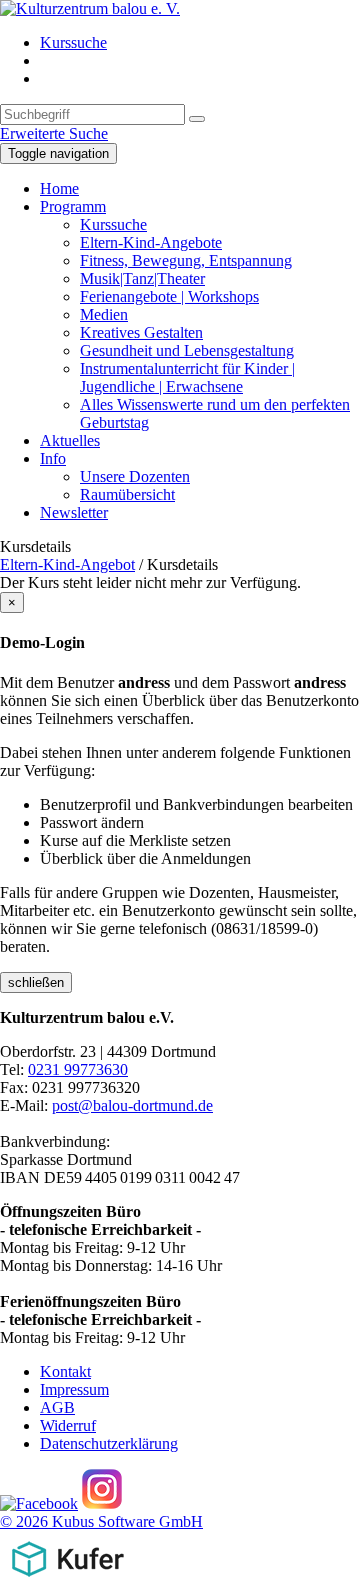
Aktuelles (70, 440)
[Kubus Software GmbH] (67, 1580)
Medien (104, 314)
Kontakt (65, 1371)
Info (53, 458)
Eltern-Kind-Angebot (67, 564)
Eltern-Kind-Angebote (151, 242)
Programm (73, 206)
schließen (36, 982)
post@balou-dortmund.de (132, 1105)
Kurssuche (73, 42)
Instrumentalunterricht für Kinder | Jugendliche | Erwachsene (187, 377)
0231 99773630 (78, 1069)
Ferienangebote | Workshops (169, 296)
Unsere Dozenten (135, 476)
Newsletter (74, 512)
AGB (57, 1407)
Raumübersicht (127, 494)
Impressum (74, 1389)
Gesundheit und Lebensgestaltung (187, 350)
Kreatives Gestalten (141, 332)
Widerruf (68, 1425)
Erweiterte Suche (54, 133)
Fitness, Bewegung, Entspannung (186, 260)
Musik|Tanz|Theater (142, 278)
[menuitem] (200, 43)
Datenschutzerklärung (109, 1443)
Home (59, 188)
